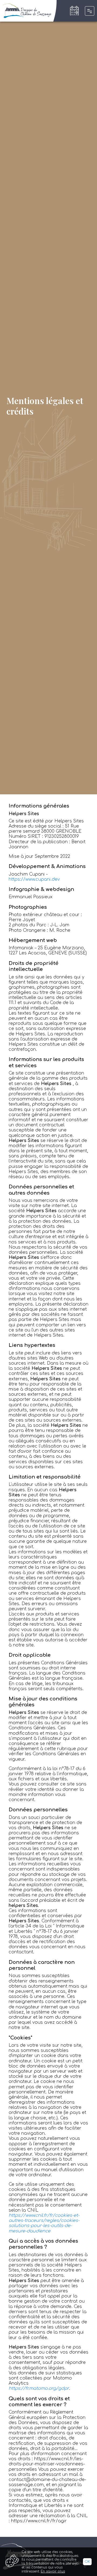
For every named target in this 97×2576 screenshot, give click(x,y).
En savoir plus (53, 2571)
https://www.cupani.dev (34, 879)
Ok (87, 2562)
